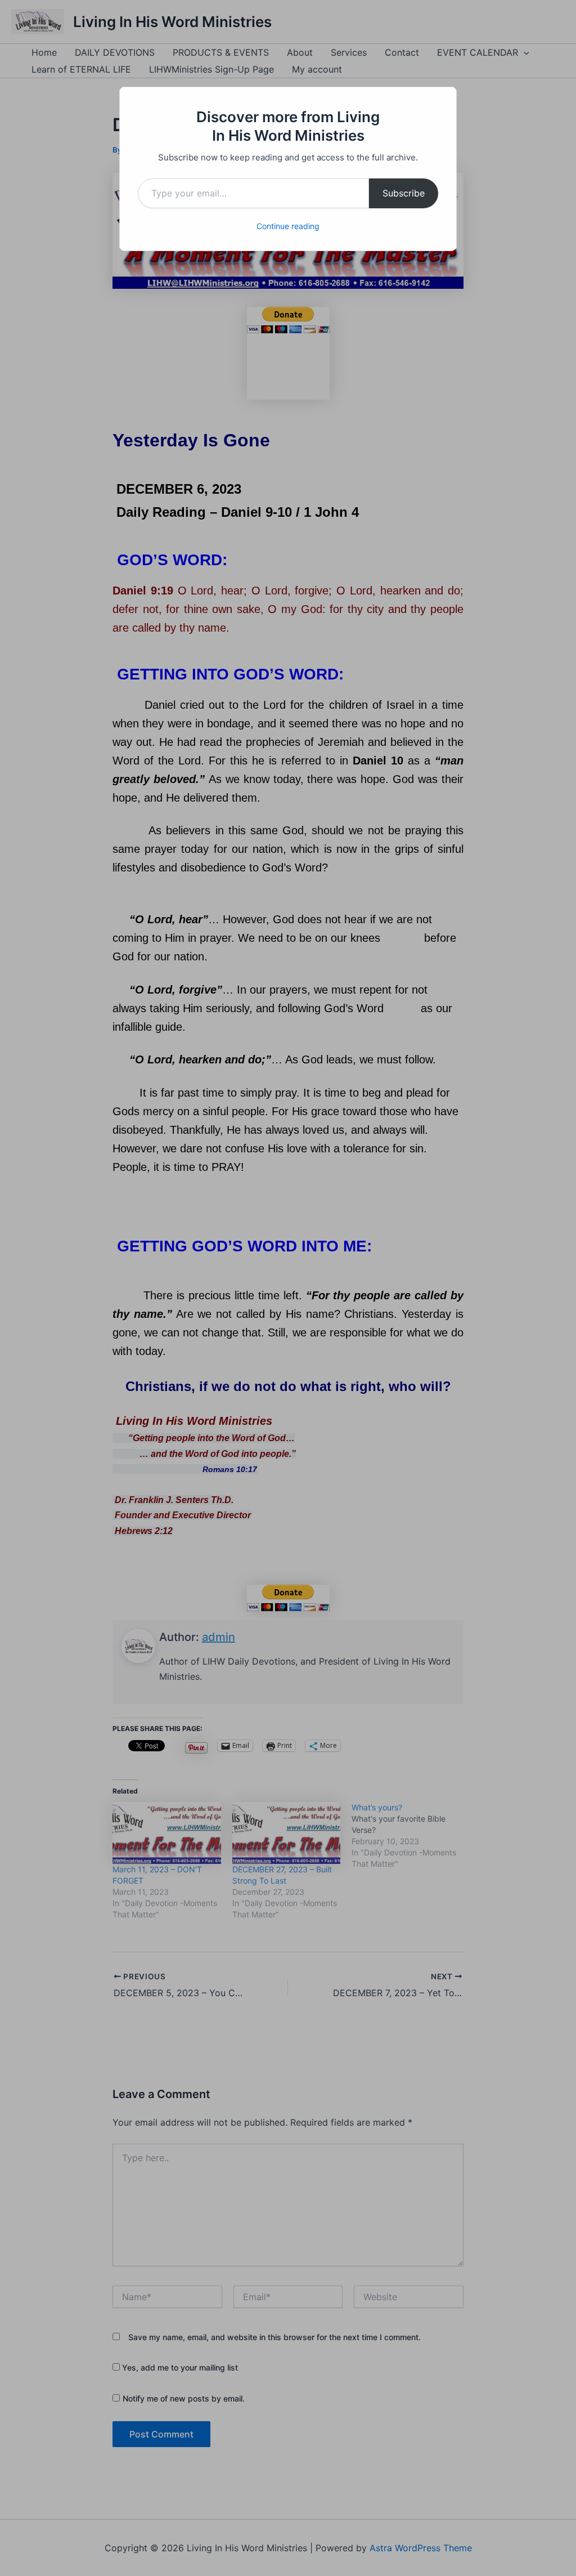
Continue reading (288, 226)
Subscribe (404, 193)
